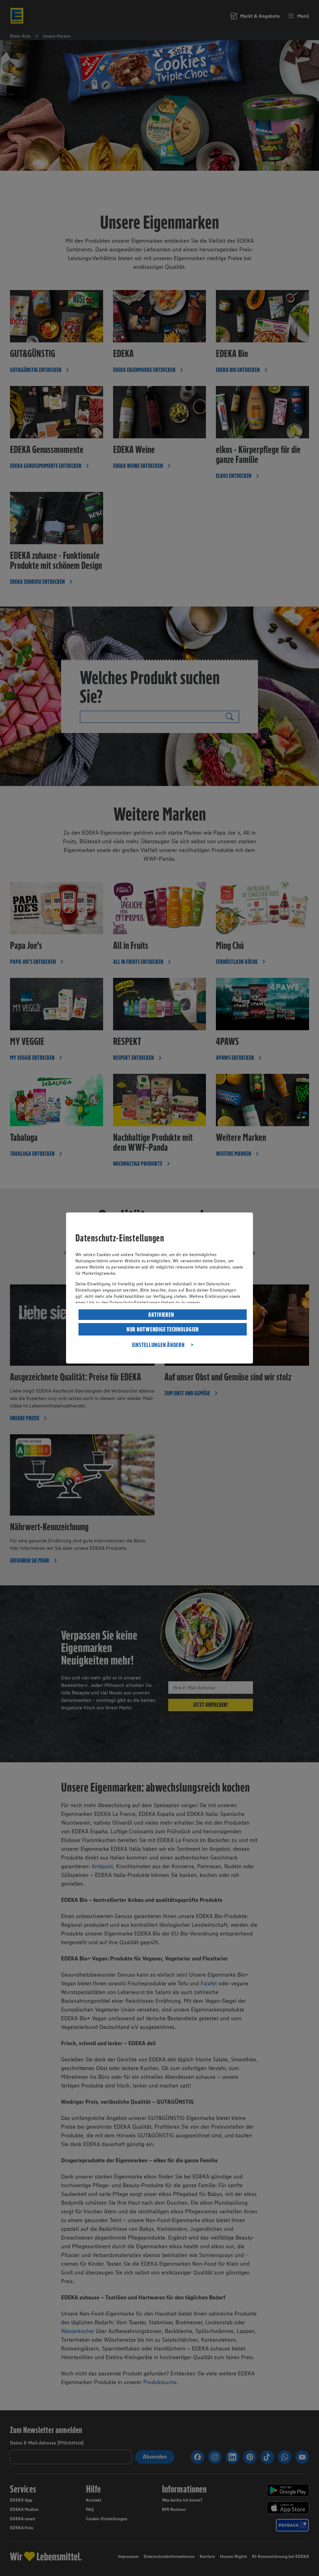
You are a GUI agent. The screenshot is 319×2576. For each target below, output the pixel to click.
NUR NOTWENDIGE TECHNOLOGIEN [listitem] (163, 1329)
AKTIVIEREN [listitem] (161, 1315)
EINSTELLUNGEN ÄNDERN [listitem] (158, 1345)
